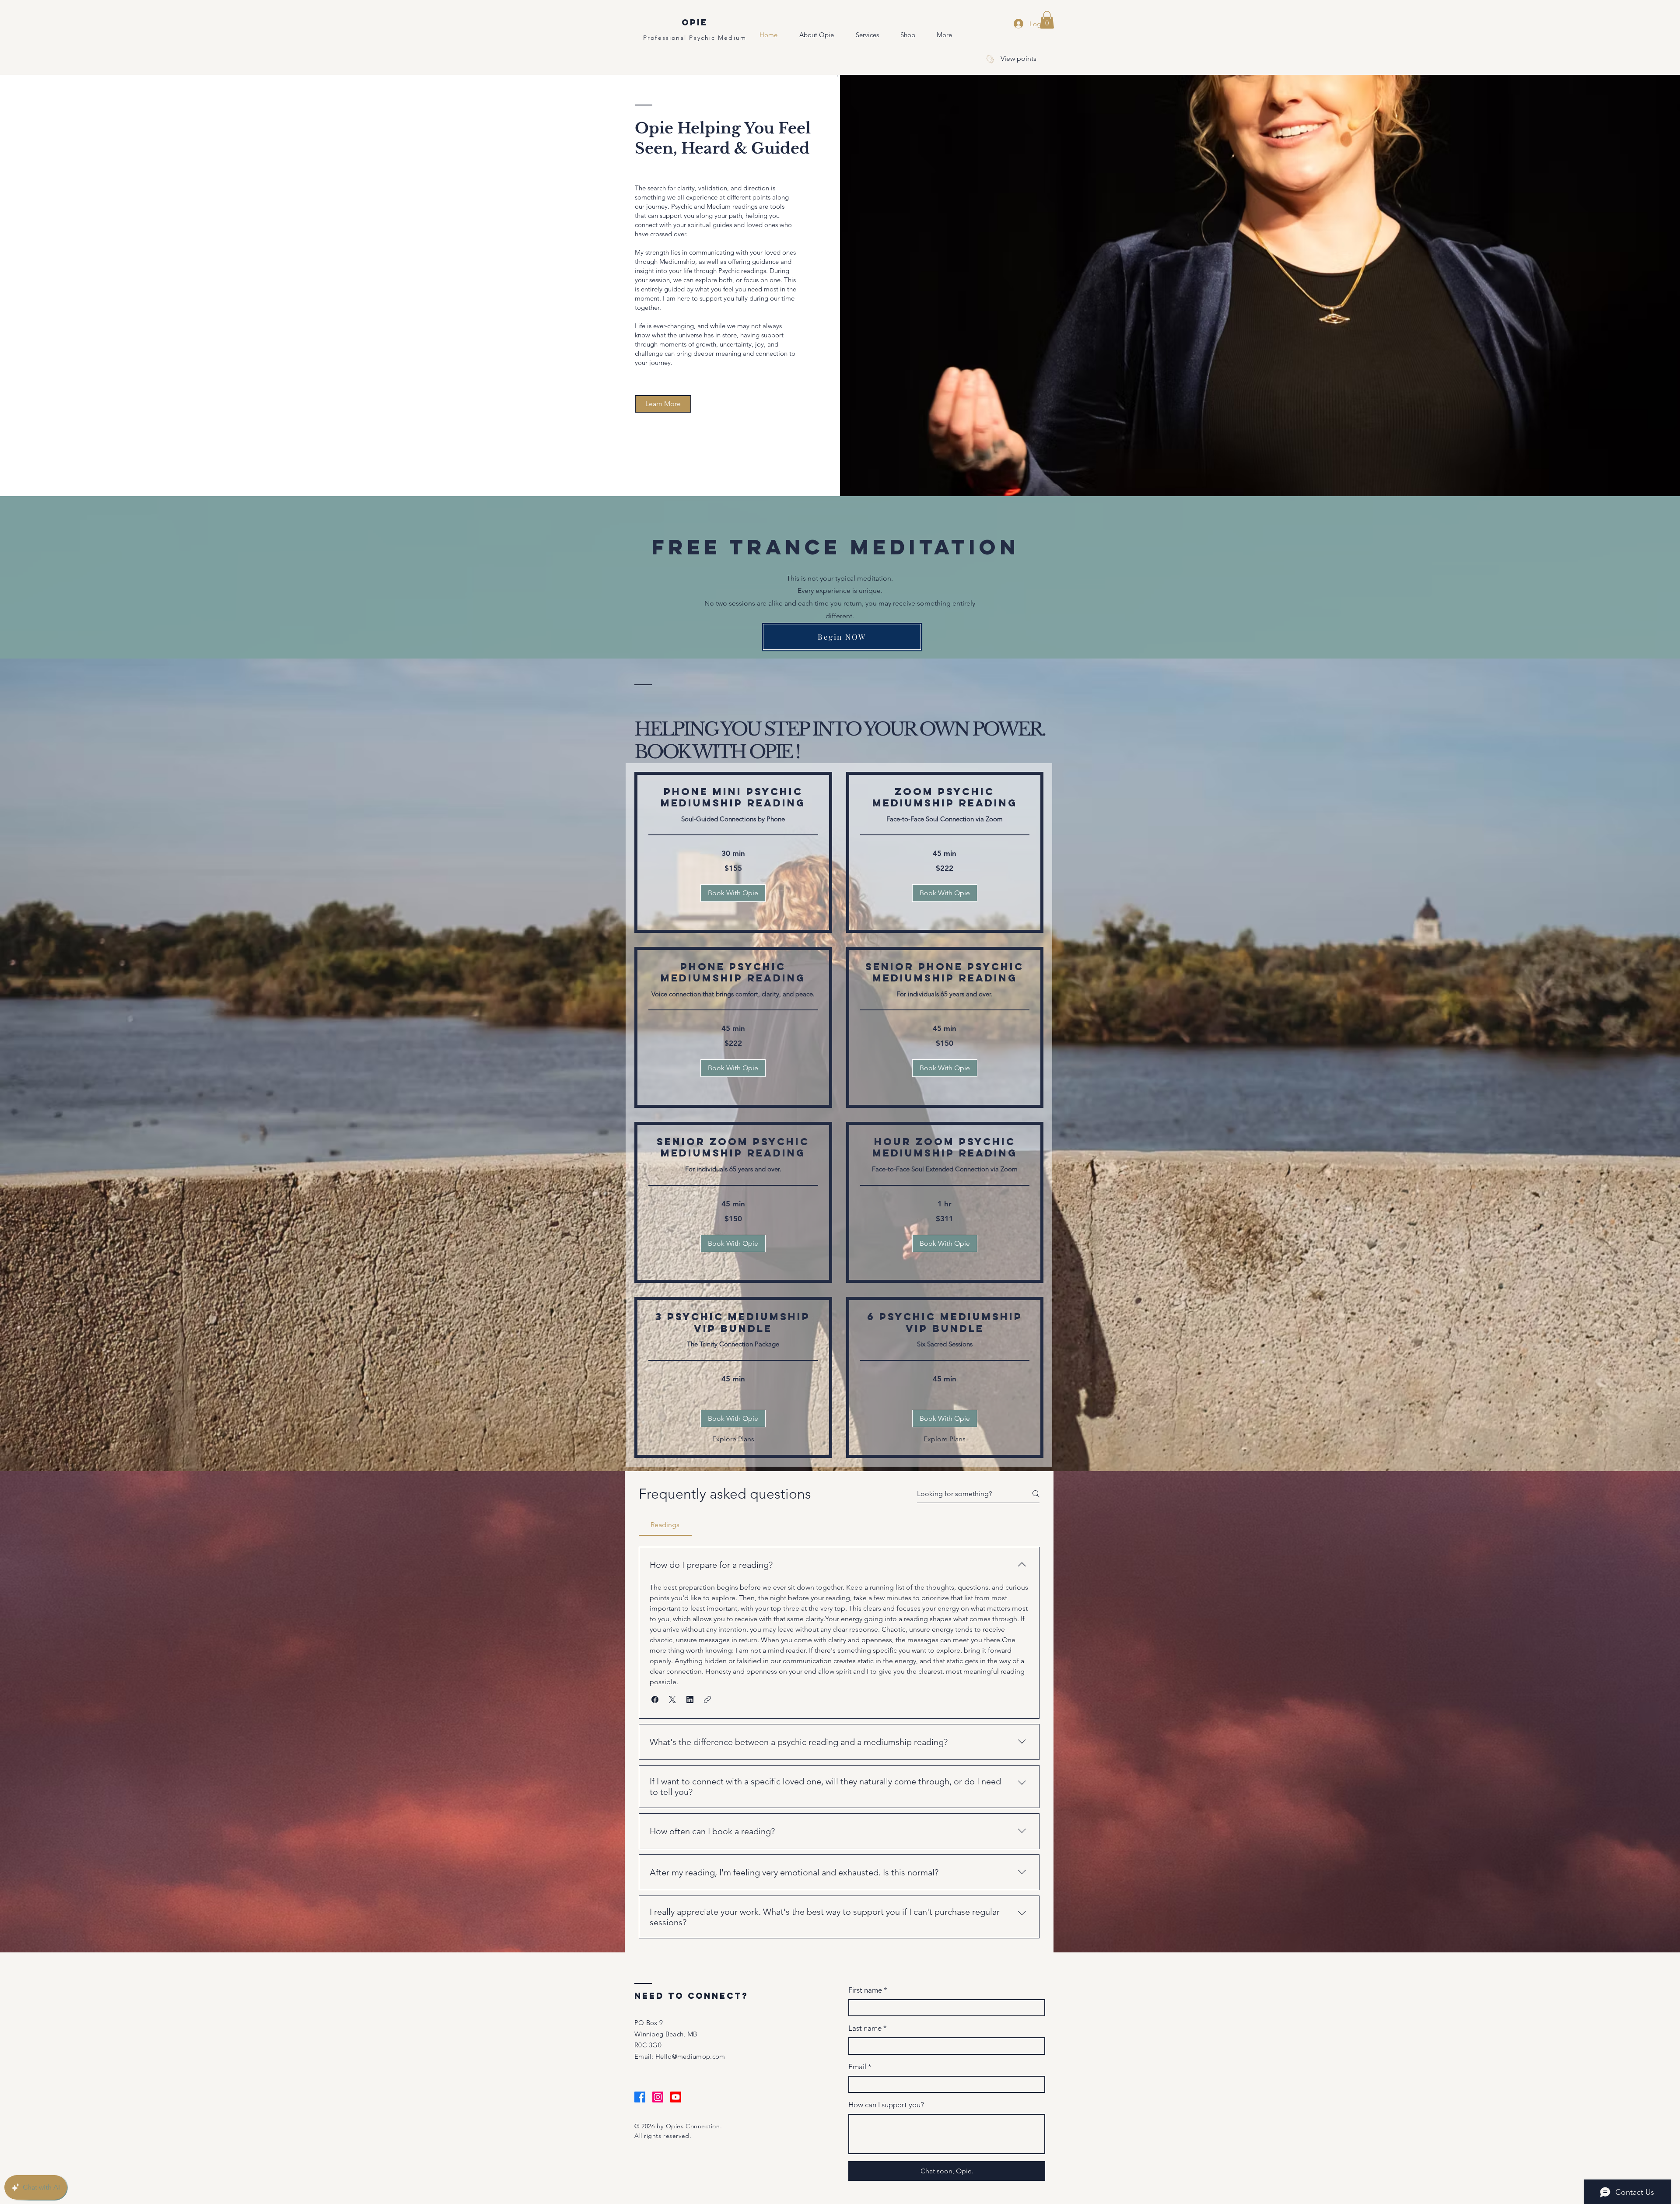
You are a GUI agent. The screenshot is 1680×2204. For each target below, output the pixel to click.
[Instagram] (658, 2097)
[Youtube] (676, 2097)
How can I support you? (886, 2105)
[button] (1047, 20)
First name (868, 1990)
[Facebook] (640, 2097)
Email (860, 2067)
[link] (733, 797)
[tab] (665, 1525)
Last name (868, 2028)
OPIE (695, 22)
